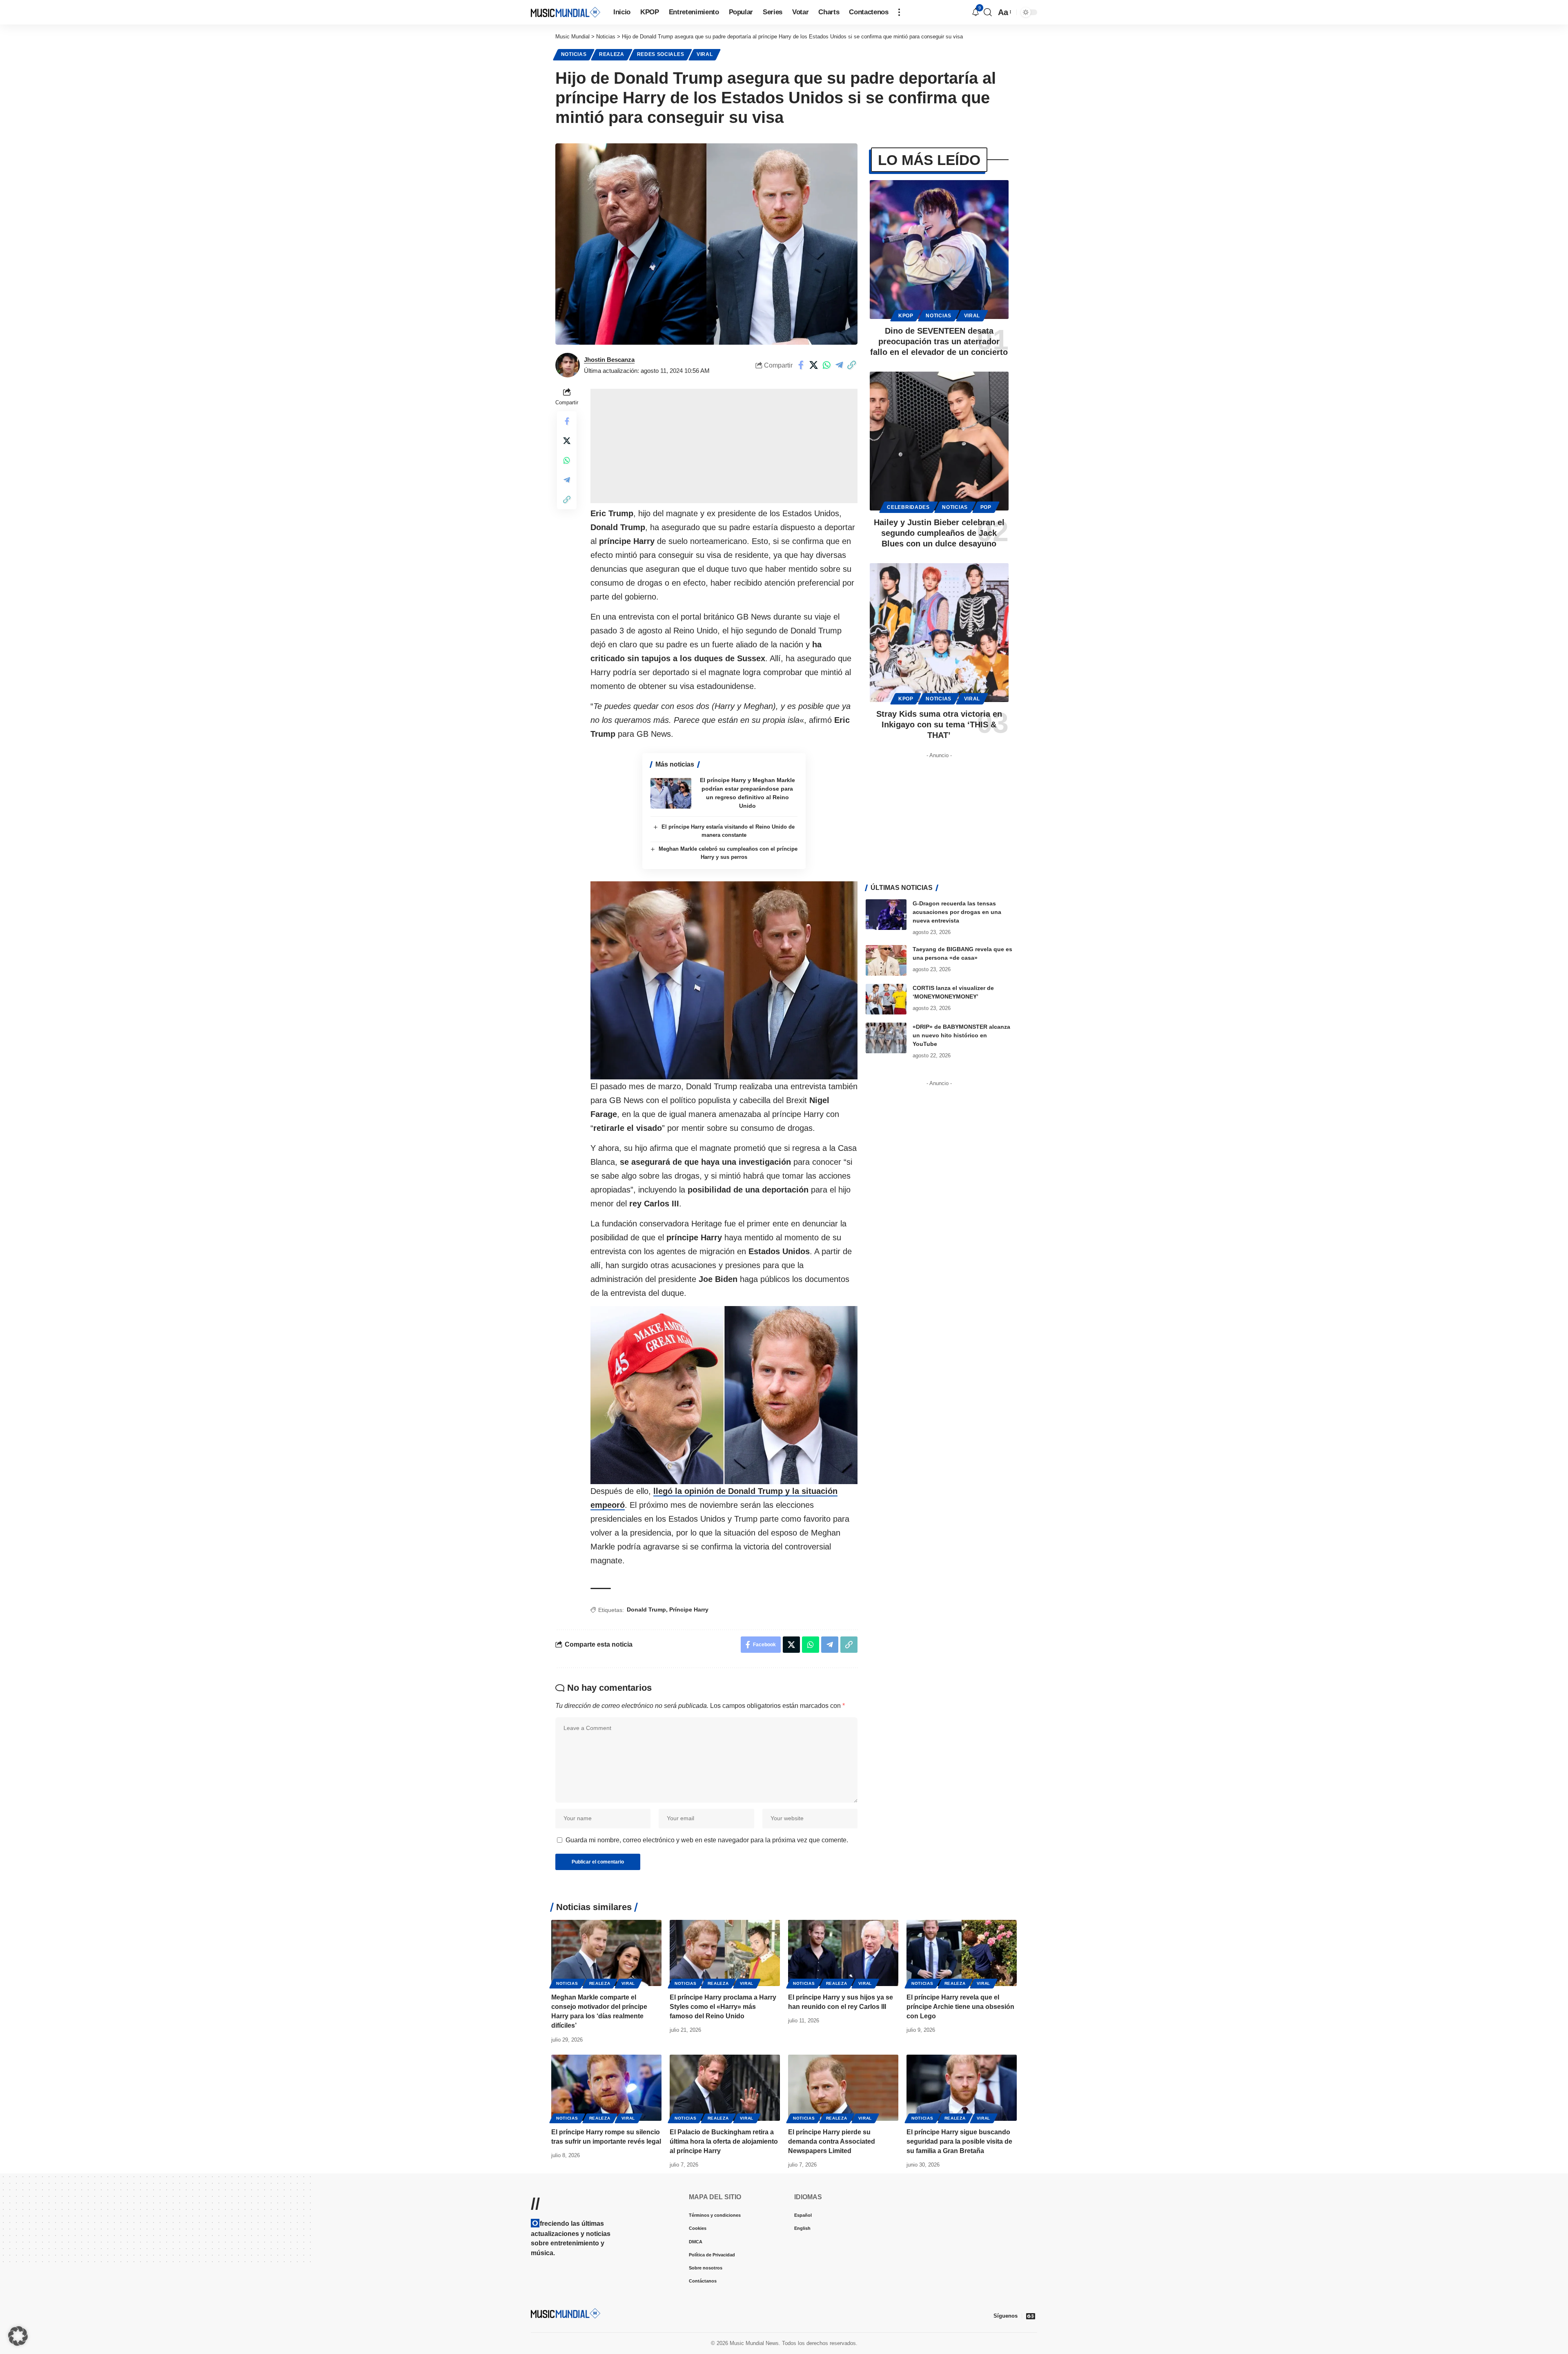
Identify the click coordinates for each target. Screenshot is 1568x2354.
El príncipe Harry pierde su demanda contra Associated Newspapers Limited (832, 2141)
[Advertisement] (724, 446)
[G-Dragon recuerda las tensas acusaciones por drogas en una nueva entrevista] (886, 915)
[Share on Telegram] (839, 365)
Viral (705, 54)
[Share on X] (814, 365)
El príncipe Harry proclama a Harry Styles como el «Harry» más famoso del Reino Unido (723, 2007)
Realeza (612, 54)
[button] (899, 12)
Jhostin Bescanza (609, 360)
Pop (986, 507)
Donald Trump (646, 1609)
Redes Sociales (661, 54)
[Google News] (1031, 2316)
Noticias (574, 54)
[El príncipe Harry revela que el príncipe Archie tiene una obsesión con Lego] (962, 1953)
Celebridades (908, 507)
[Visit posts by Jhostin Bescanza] (568, 365)
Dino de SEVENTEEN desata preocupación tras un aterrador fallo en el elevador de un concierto (939, 341)
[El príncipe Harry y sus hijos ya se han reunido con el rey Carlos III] (843, 1953)
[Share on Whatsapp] (826, 365)
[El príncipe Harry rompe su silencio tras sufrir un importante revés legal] (606, 2088)
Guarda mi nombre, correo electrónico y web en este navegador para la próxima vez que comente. (707, 1840)
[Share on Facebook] (801, 365)
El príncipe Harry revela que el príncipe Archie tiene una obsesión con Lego (960, 2007)
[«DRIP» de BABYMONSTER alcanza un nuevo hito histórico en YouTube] (886, 1038)
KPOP (906, 316)
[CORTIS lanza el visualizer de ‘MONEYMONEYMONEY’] (886, 999)
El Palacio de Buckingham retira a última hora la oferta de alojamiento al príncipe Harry (724, 2141)
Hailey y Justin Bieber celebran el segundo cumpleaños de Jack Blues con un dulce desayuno (939, 533)
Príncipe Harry (689, 1609)
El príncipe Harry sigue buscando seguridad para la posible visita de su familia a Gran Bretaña (959, 2141)
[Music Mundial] (566, 12)
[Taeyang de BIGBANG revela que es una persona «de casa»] (886, 960)
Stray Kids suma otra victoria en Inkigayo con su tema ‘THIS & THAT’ (939, 724)
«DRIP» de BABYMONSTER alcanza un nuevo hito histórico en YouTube (961, 1035)
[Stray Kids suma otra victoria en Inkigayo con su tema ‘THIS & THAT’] (939, 633)
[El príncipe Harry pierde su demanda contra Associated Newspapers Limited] (843, 2088)
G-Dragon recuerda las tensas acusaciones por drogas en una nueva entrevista (957, 912)
